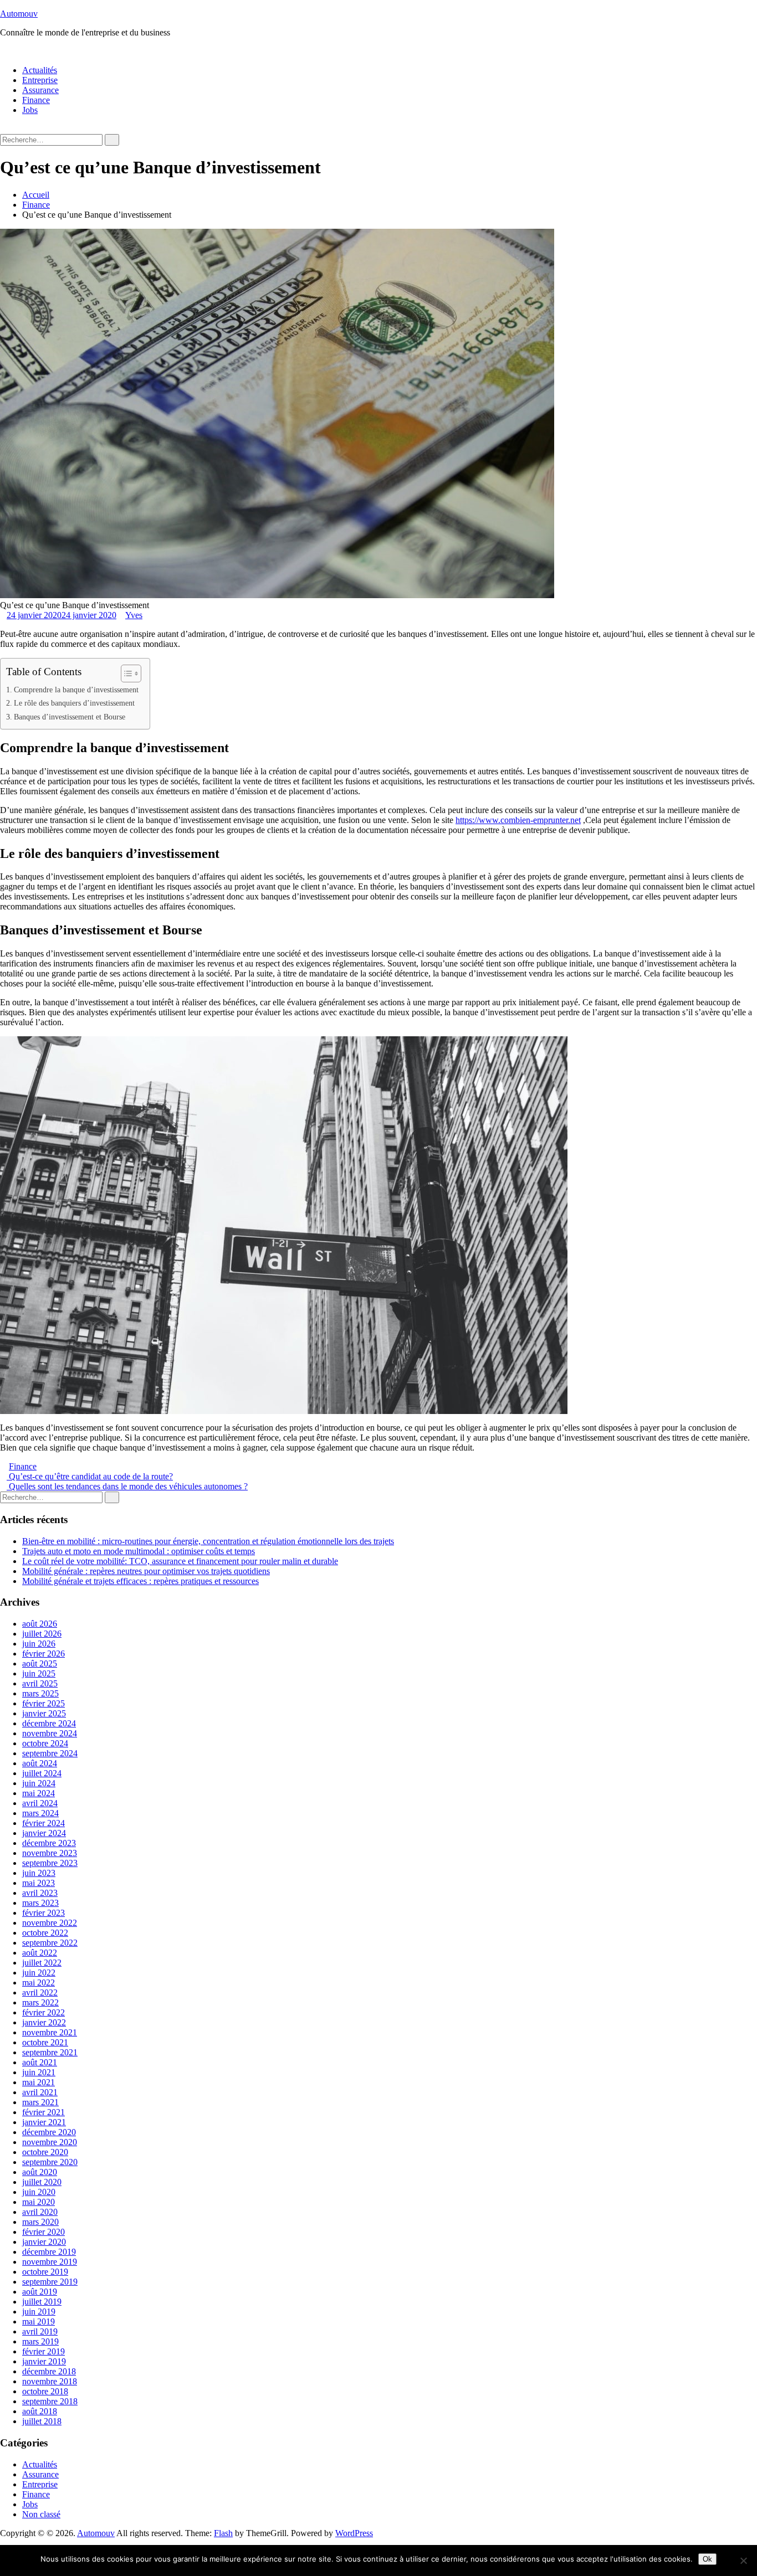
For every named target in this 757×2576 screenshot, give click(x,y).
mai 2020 (39, 2202)
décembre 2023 (49, 1843)
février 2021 (44, 2112)
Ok (707, 2559)
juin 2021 (39, 2072)
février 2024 (44, 1823)
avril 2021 (40, 2092)
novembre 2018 (50, 2381)
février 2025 (44, 1703)
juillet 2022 (42, 1963)
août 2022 (40, 1953)
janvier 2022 (44, 2022)
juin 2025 (39, 1673)
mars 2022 (40, 2002)
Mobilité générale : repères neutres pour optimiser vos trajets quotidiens (146, 1571)
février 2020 (44, 2232)
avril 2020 (40, 2212)
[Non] (743, 2560)
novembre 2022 (50, 1923)
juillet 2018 (42, 2421)
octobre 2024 (45, 1743)
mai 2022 (39, 1983)
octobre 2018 (45, 2391)
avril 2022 (40, 1993)
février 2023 (44, 1913)
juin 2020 (39, 2192)
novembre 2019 (50, 2262)
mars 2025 (40, 1693)
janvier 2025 (44, 1713)
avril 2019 (40, 2331)
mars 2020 (40, 2222)
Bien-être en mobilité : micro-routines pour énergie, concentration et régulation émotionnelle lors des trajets (208, 1541)
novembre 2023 (50, 1853)
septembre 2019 (50, 2282)
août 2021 (40, 2062)
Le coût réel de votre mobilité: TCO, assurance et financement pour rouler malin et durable (180, 1561)
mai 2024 (39, 1793)
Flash (223, 2533)
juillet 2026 (42, 1634)
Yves (134, 615)
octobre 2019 (45, 2272)
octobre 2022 (45, 1933)
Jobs (30, 110)
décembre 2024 (49, 1723)
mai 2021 (39, 2082)
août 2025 (40, 1664)
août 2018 (40, 2411)
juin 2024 (39, 1783)
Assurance (40, 90)
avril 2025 (40, 1683)
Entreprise (40, 80)
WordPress (354, 2533)
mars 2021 (40, 2102)
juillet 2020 (42, 2182)
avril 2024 (40, 1803)
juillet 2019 (42, 2302)
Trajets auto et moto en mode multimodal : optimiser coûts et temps (139, 1551)
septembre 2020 (50, 2162)
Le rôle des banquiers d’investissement (74, 703)
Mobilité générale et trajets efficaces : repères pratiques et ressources (140, 1581)
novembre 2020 (50, 2142)
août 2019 (40, 2292)
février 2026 (44, 1654)
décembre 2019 (49, 2252)
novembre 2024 (50, 1733)
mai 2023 (39, 1883)
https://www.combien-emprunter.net (518, 820)
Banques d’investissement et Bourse (70, 717)
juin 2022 (39, 1973)
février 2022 (44, 2012)
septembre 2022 (50, 1943)
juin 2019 (39, 2312)
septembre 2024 (50, 1753)
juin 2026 (39, 1644)
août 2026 (40, 1624)
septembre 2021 (50, 2052)
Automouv (19, 14)
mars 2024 (40, 1813)
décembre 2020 (49, 2132)
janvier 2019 (44, 2361)
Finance (36, 100)
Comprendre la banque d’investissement (76, 690)
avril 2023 (40, 1893)
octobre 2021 (45, 2042)
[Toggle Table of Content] (126, 673)
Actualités (40, 70)
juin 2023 (39, 1873)
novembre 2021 (50, 2032)
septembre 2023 (50, 1863)
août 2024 (40, 1763)
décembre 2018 (49, 2371)
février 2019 (44, 2351)
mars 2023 (40, 1903)
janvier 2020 (44, 2242)
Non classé (41, 2514)
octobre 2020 (45, 2152)
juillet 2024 (42, 1773)
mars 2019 (40, 2341)
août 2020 (40, 2172)
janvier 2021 (44, 2122)
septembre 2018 (50, 2401)
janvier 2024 (44, 1833)
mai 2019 (39, 2322)
